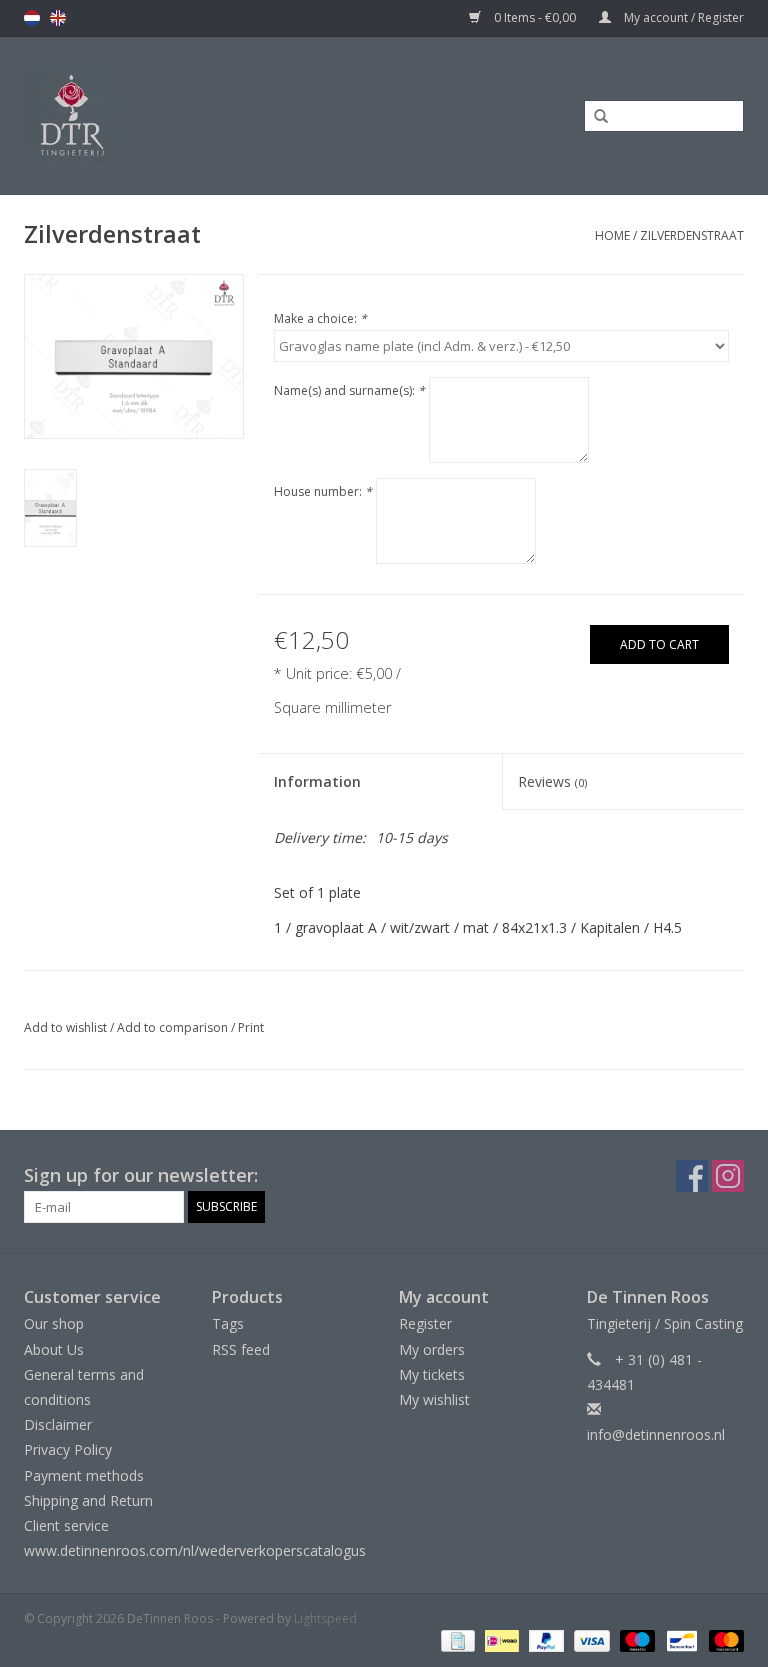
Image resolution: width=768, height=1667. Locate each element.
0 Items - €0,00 (535, 17)
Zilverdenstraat (692, 235)
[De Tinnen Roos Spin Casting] (155, 115)
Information (317, 781)
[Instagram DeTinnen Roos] (728, 1176)
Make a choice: (320, 318)
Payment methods (84, 1475)
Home (612, 235)
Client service (66, 1525)
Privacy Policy (68, 1449)
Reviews (552, 781)
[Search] (594, 117)
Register (425, 1323)
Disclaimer (58, 1424)
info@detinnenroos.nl (656, 1434)
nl (32, 18)
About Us (54, 1349)
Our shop (54, 1323)
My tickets (432, 1374)
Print (251, 1027)
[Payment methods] (456, 1639)
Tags (228, 1323)
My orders (432, 1349)
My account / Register (682, 17)
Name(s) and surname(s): (349, 390)
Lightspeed (325, 1618)
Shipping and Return (88, 1500)
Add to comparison (174, 1027)
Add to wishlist (65, 1027)
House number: (323, 491)
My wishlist (434, 1399)
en (58, 18)
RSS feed (241, 1349)
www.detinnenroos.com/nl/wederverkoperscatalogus (195, 1550)
